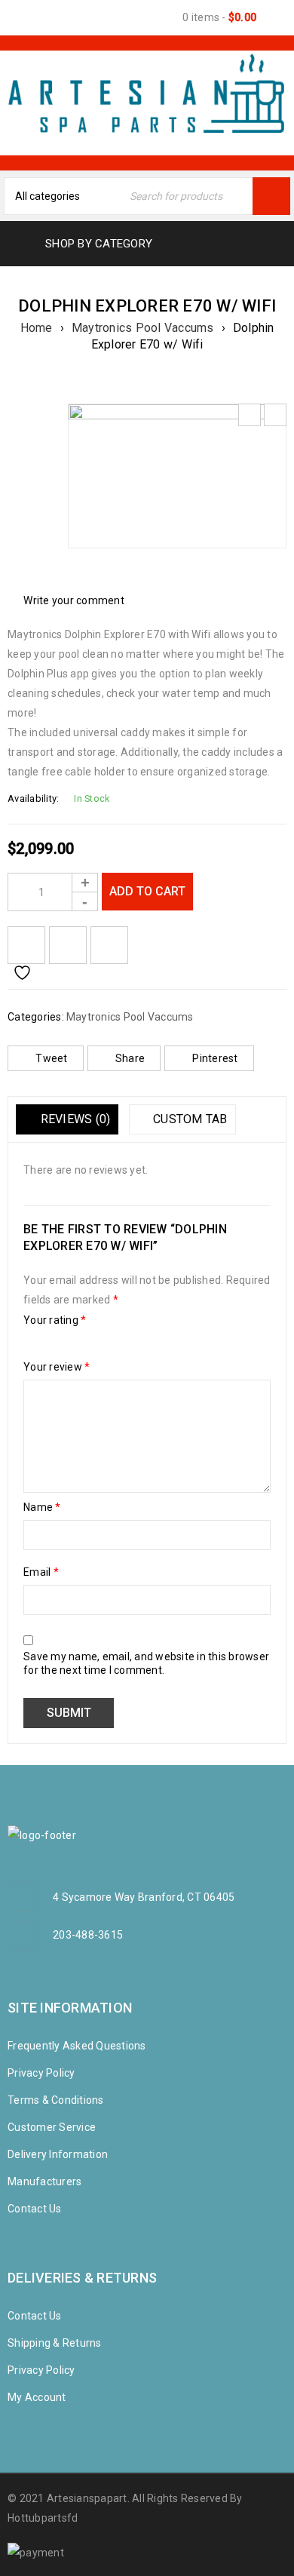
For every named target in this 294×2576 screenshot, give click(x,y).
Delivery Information (58, 2154)
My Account (37, 2397)
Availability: (33, 798)
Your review (57, 1367)
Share (130, 1058)
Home (37, 328)
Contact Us (35, 2209)
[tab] (67, 1119)
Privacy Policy (41, 2073)
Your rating (55, 1320)
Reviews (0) (73, 1119)
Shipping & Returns (55, 2343)
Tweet (51, 1058)
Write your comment (74, 600)
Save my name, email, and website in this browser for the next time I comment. (146, 1663)
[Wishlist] (26, 945)
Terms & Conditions (56, 2100)
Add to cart (147, 891)
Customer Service (52, 2127)
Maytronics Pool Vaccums (143, 328)
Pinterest (215, 1058)
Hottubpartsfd (43, 2518)
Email (41, 1572)
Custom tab (189, 1119)
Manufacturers (44, 2181)
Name (42, 1507)
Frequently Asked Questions (77, 2046)
